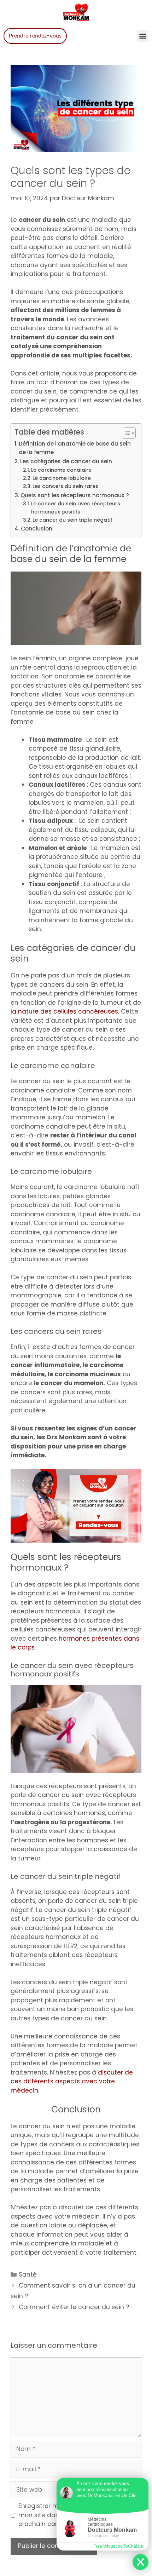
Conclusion (37, 529)
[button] (143, 36)
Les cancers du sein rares (65, 486)
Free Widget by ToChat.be (118, 2546)
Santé (28, 2274)
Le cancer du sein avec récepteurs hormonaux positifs (76, 508)
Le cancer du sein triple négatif (72, 520)
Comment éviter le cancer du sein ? (74, 2307)
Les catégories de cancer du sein (66, 461)
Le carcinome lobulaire (62, 478)
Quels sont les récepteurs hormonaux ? (75, 495)
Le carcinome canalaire (61, 470)
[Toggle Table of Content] (126, 433)
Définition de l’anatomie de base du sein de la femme (75, 448)
